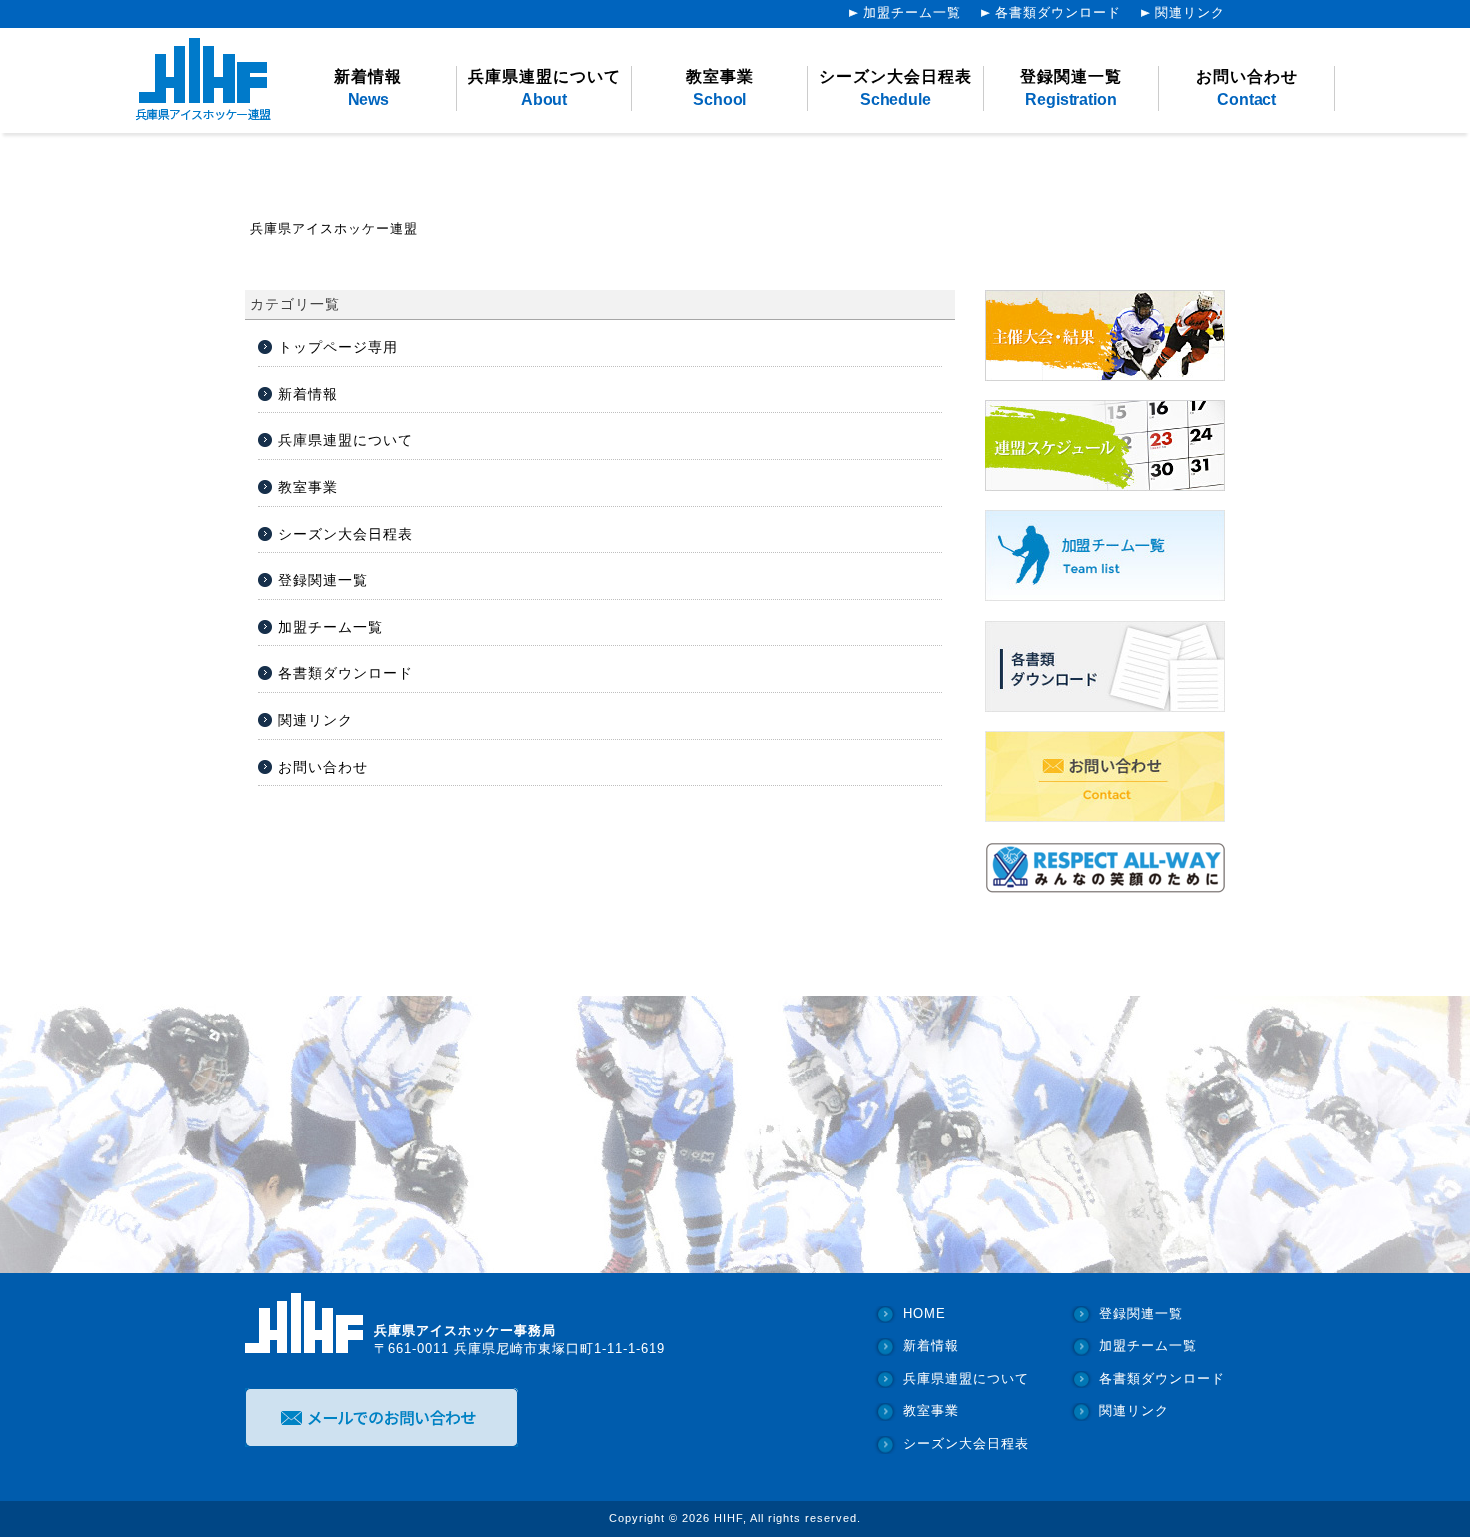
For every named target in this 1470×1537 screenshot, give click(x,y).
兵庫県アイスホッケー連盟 (334, 228)
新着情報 (368, 87)
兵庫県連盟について (544, 87)
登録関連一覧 (1071, 87)
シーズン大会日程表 (895, 87)
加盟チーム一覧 (912, 13)
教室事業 (720, 87)
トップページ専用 (338, 347)
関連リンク (1190, 13)
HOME (924, 1314)
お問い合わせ (1247, 87)
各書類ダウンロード (1058, 13)
